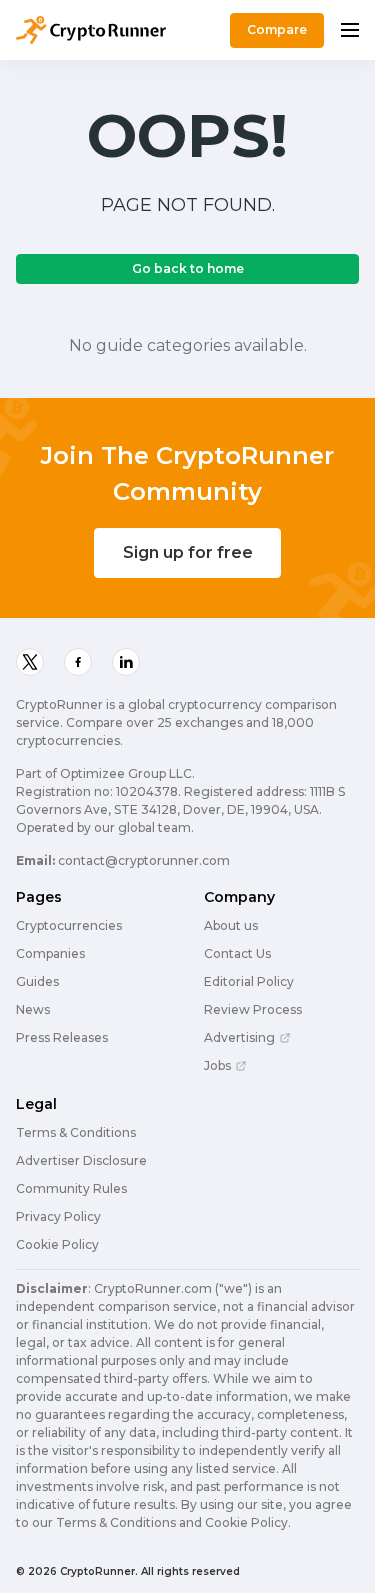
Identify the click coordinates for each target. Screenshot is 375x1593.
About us (231, 926)
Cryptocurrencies (69, 926)
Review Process (253, 1010)
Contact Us (237, 954)
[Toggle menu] (350, 30)
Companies (50, 954)
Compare (277, 29)
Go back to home (188, 268)
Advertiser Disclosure (81, 1161)
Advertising (239, 1038)
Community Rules (71, 1189)
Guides (37, 982)
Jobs (217, 1066)
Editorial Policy (249, 982)
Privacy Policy (58, 1217)
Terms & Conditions (76, 1133)
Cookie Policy (57, 1245)
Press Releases (62, 1038)
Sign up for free (188, 552)
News (33, 1010)
